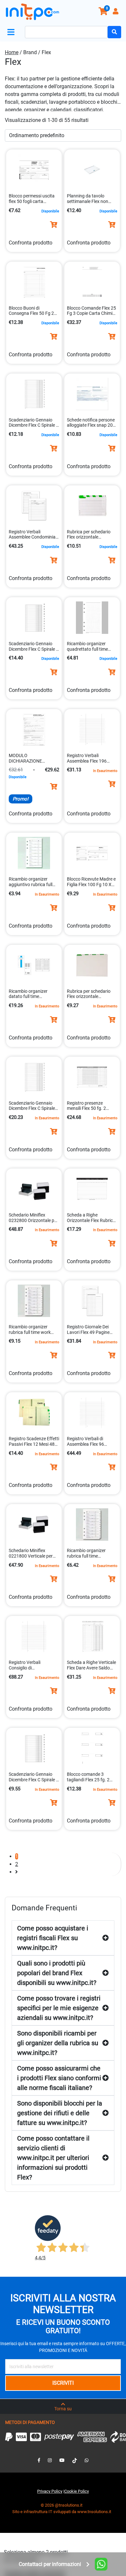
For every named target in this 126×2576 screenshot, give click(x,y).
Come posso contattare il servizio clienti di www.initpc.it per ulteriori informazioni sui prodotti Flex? (53, 2158)
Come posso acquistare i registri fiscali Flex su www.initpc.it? (53, 1938)
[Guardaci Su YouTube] (62, 2460)
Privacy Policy (50, 2491)
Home (12, 52)
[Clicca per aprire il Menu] (12, 32)
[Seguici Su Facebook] (39, 2460)
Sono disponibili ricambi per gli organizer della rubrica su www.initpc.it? (58, 2043)
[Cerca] (114, 32)
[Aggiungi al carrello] (54, 225)
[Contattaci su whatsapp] (87, 2460)
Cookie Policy (77, 2491)
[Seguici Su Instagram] (50, 2460)
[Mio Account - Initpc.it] (116, 12)
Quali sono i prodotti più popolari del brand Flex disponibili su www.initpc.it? (57, 1973)
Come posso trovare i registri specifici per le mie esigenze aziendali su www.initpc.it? (59, 2008)
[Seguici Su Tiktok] (75, 2460)
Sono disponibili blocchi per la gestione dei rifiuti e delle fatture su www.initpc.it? (60, 2113)
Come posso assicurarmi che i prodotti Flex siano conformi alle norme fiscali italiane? (59, 2078)
